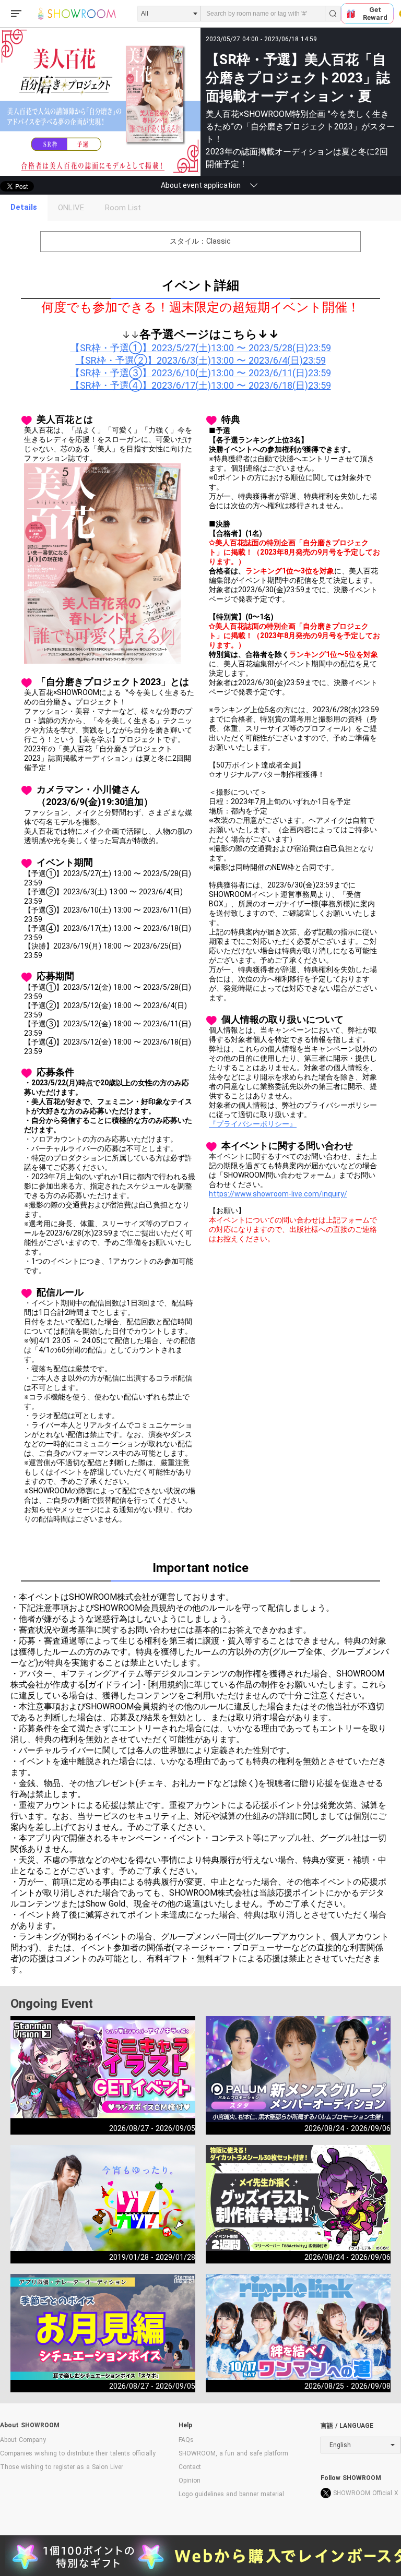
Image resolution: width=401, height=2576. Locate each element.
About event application (201, 185)
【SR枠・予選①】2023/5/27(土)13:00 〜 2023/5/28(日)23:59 (201, 348)
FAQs (186, 2440)
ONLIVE (71, 208)
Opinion (190, 2481)
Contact (190, 2467)
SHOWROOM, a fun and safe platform (233, 2453)
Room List (123, 208)
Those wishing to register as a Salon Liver (62, 2467)
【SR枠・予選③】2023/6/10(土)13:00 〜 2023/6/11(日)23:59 (201, 373)
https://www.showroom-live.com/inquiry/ (278, 1194)
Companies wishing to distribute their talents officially (78, 2453)
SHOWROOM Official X (366, 2493)
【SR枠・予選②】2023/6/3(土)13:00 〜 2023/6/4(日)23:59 (201, 360)
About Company (23, 2440)
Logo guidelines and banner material (231, 2494)
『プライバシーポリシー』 (253, 1124)
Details (24, 207)
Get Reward (375, 14)
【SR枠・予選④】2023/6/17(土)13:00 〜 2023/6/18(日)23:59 (201, 385)
